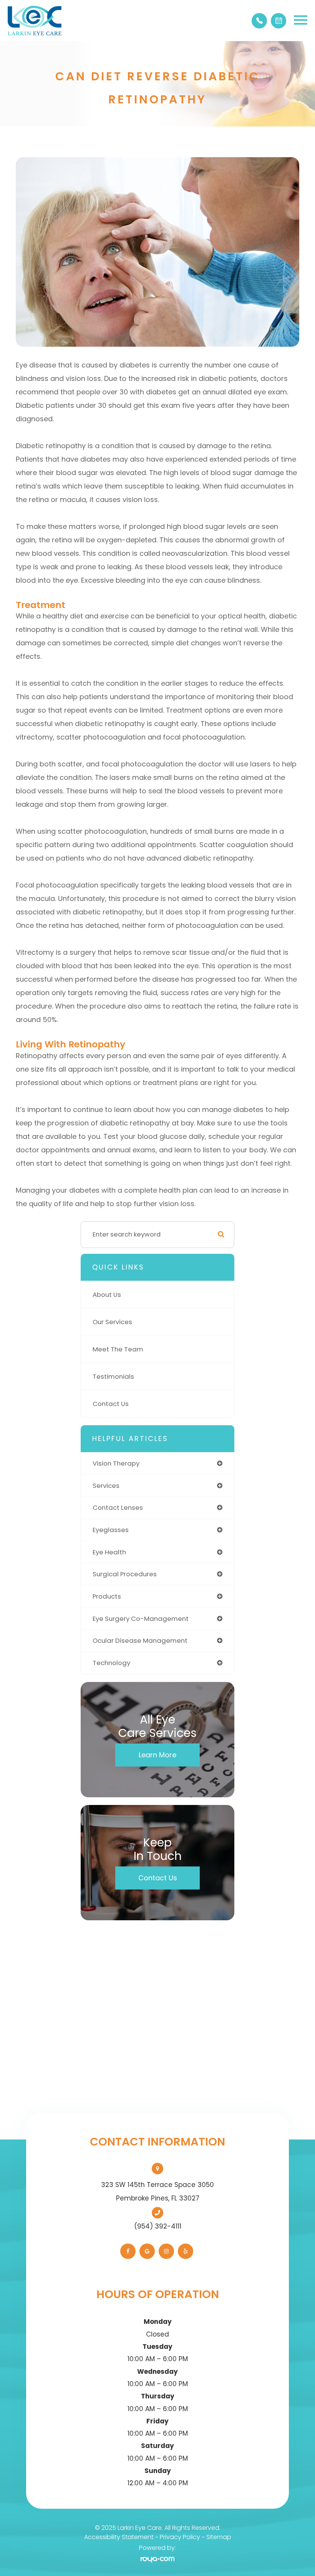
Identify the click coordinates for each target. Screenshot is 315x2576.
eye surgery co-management (141, 1619)
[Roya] (157, 2559)
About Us (107, 1295)
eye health (109, 1552)
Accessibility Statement (119, 2537)
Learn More (157, 1755)
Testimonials (113, 1376)
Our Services (112, 1322)
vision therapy (116, 1463)
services (106, 1486)
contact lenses (118, 1507)
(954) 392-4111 (158, 2226)
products (107, 1596)
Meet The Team (118, 1349)
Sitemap (219, 2537)
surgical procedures (125, 1574)
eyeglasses (111, 1530)
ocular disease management (140, 1640)
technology (111, 1663)
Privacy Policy (180, 2537)
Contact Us (111, 1404)
